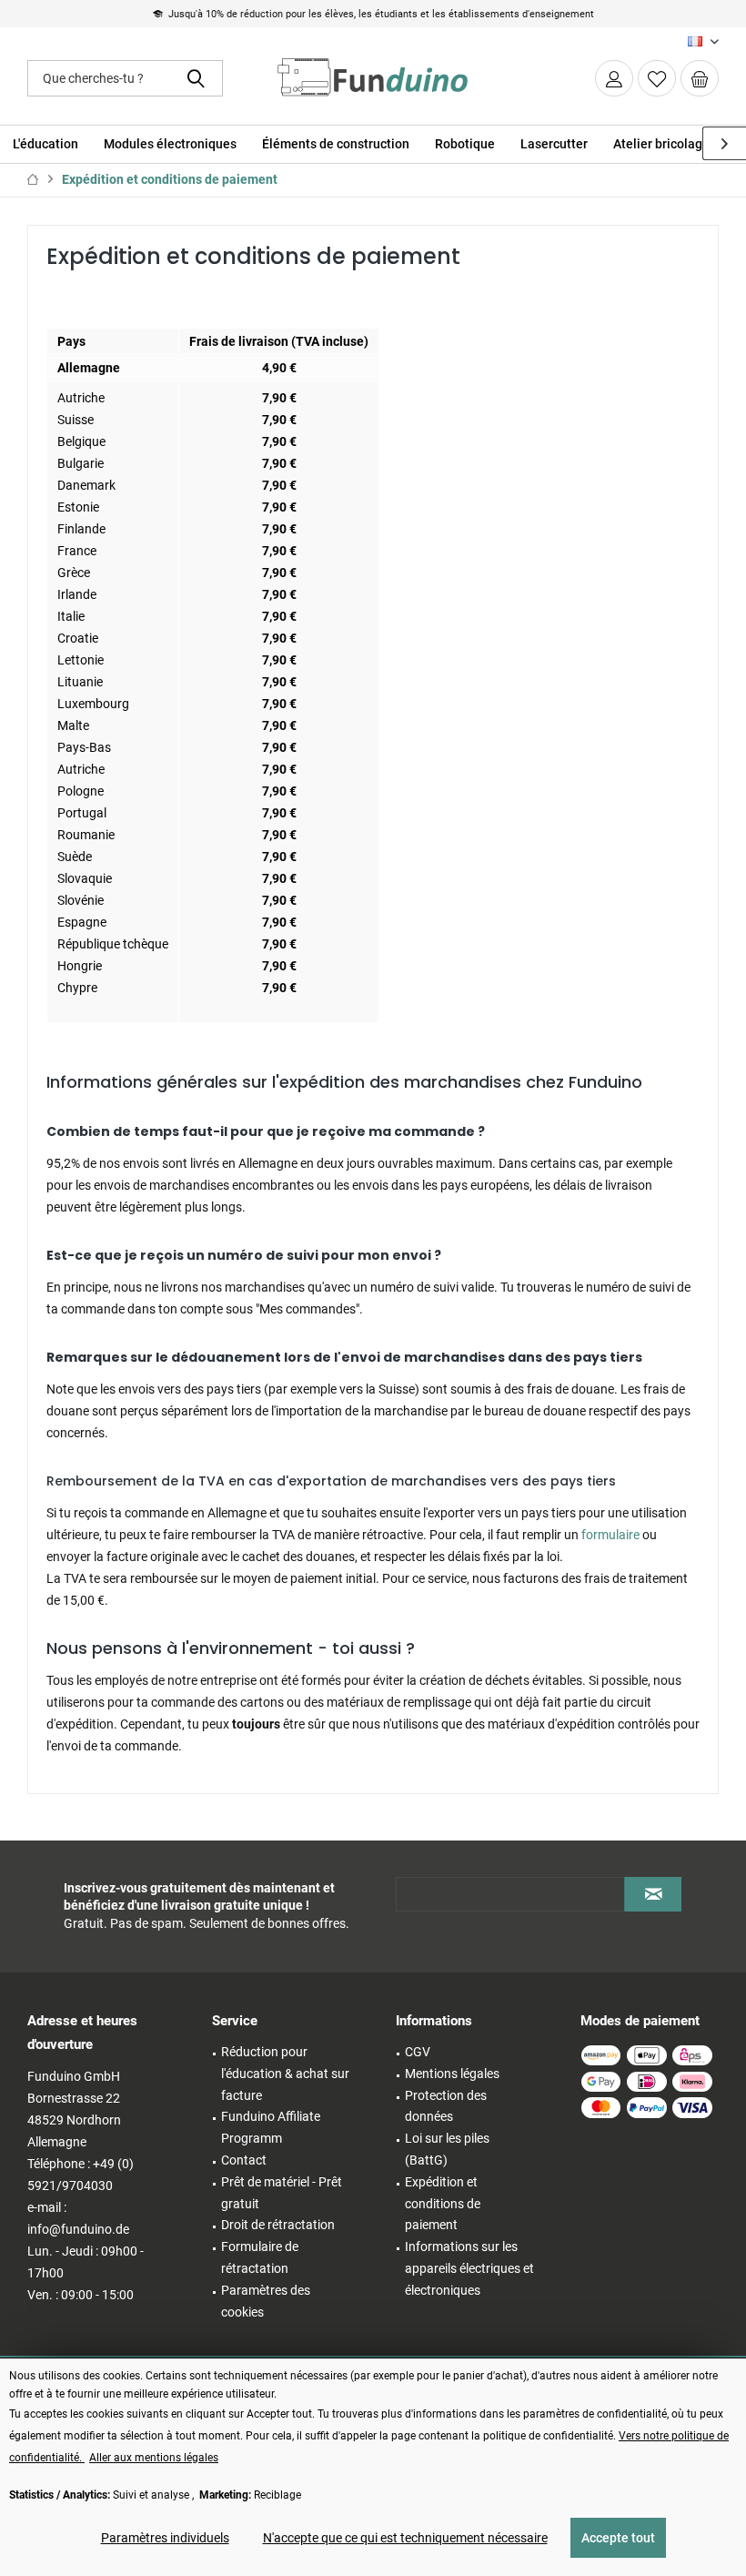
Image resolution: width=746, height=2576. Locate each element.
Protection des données (446, 2106)
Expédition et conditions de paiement (443, 2204)
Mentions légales (452, 2074)
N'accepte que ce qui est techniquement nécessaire (405, 2538)
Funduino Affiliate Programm (271, 2127)
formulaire (610, 1535)
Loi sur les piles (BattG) (447, 2149)
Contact (244, 2160)
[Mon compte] (614, 78)
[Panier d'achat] (700, 78)
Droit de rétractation (278, 2225)
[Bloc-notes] (657, 78)
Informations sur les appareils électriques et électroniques (469, 2268)
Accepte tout (618, 2538)
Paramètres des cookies (266, 2301)
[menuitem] (700, 78)
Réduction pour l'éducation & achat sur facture (285, 2074)
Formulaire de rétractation (260, 2257)
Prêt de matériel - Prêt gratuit (282, 2193)
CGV (418, 2052)
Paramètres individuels (165, 2538)
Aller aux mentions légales (154, 2458)
